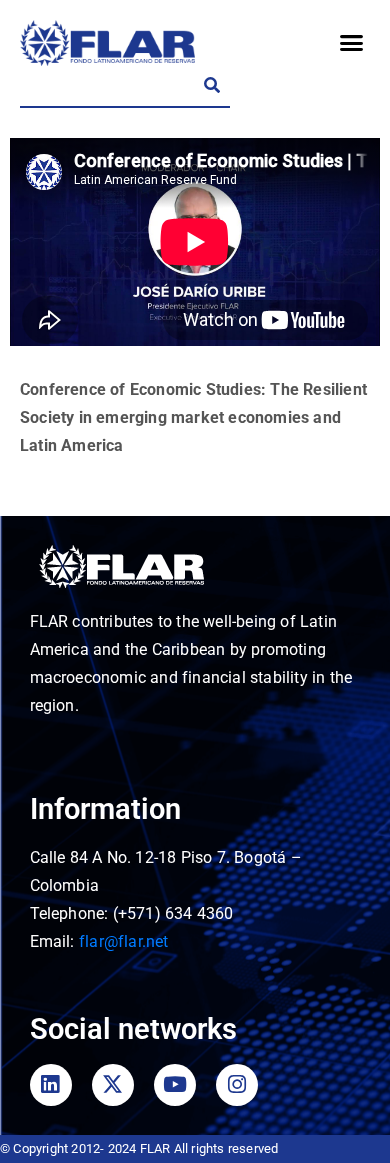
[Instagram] (237, 1085)
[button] (351, 43)
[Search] (212, 86)
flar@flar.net (124, 941)
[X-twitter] (113, 1085)
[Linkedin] (51, 1085)
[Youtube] (175, 1085)
